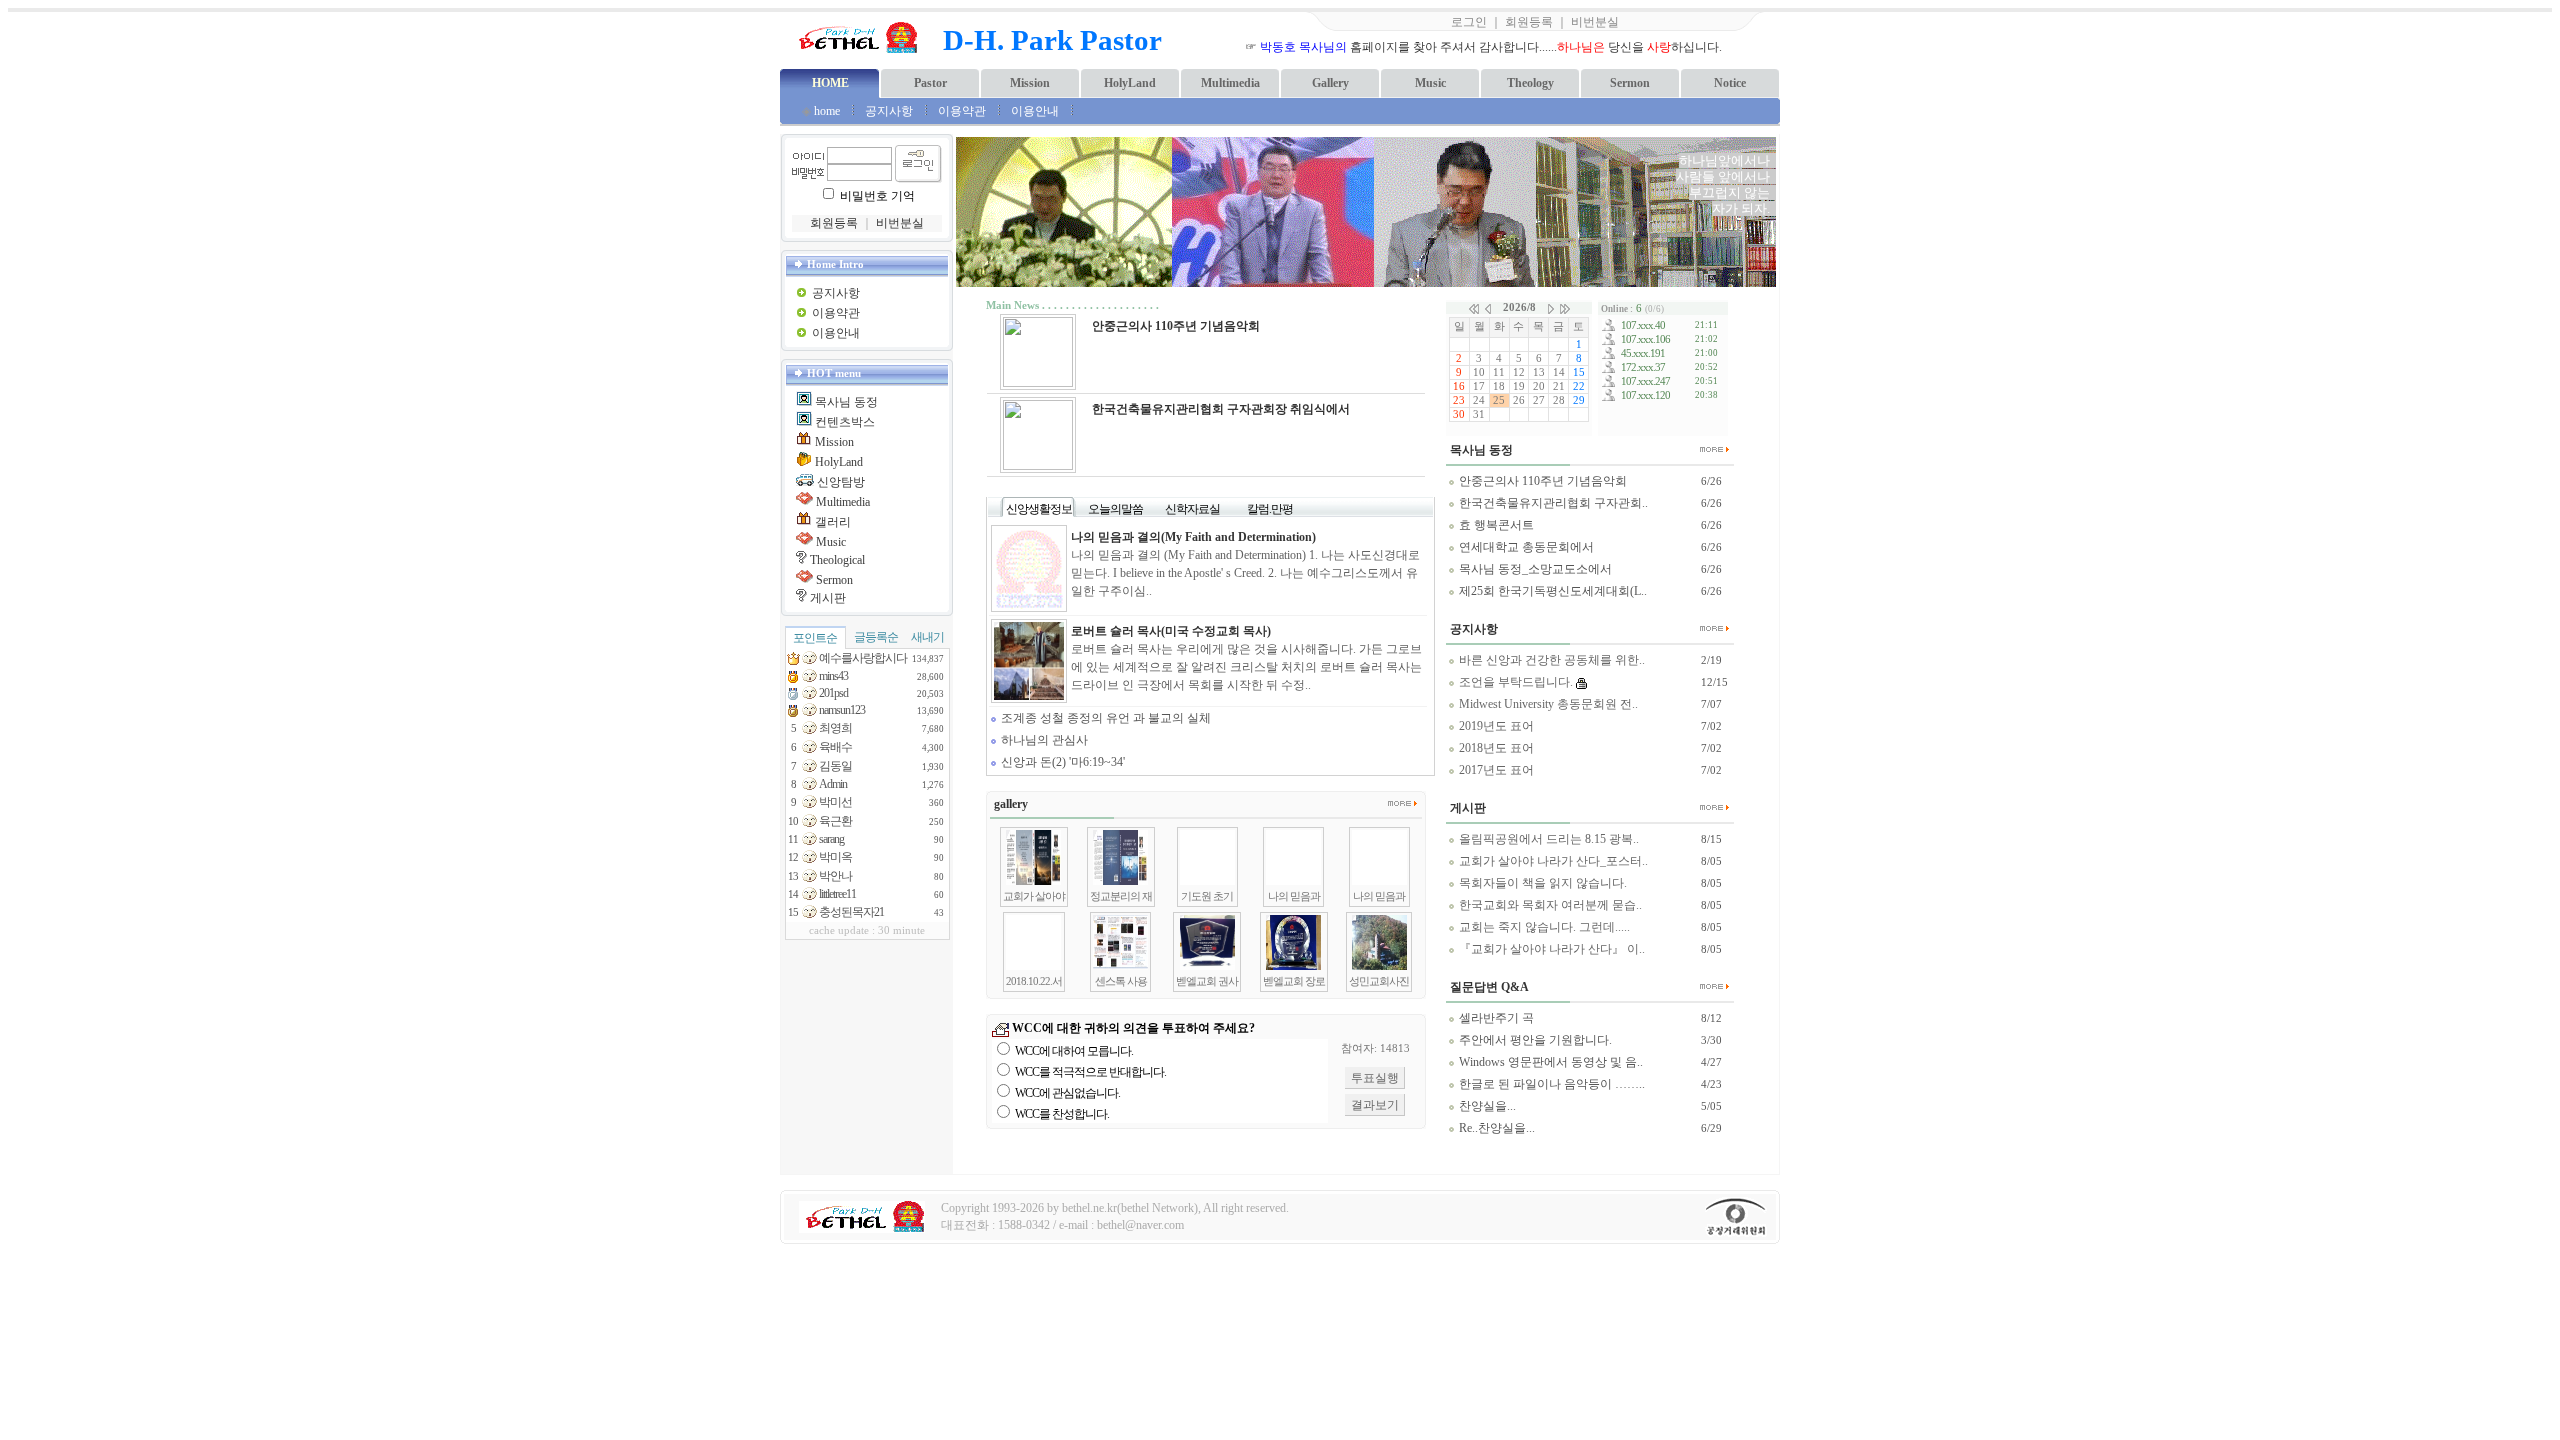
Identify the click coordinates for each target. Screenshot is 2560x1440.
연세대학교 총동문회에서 (1525, 547)
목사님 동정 (846, 402)
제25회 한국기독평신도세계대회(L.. (1551, 591)
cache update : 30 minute (867, 930)
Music (1430, 83)
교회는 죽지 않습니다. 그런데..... (1543, 927)
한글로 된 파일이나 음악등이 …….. (1550, 1084)
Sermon (1630, 83)
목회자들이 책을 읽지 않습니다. (1541, 883)
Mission (1030, 83)
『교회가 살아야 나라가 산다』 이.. (1550, 949)
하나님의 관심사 (1043, 740)
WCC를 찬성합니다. (1062, 1114)
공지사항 (889, 111)
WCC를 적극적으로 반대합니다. (1090, 1072)
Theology (1530, 83)
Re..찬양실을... (1495, 1128)
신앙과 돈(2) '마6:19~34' (1061, 762)
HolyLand (1130, 83)
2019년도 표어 (1495, 726)
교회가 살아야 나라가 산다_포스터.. (1552, 861)
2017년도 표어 (1495, 770)
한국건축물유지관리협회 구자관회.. (1552, 503)
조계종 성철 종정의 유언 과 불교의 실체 (1104, 718)
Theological (837, 560)
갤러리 (833, 522)
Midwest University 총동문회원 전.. (1547, 704)
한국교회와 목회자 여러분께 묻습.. (1549, 905)
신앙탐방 (841, 482)
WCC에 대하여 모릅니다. (1074, 1051)
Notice (1730, 83)
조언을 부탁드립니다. (1514, 682)
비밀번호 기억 (877, 196)
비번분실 (1595, 22)
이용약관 (962, 111)
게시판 (828, 598)
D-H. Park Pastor (1052, 40)
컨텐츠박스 (845, 422)
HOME (830, 83)
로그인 (1469, 22)
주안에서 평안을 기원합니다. (1534, 1040)
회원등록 (1529, 22)
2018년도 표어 (1495, 748)
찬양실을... (1486, 1106)
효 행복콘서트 (1495, 525)
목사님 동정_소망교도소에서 (1534, 569)
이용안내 (1036, 111)
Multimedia (1230, 83)
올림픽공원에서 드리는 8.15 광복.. (1547, 839)
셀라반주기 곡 (1495, 1018)
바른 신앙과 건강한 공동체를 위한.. (1550, 660)
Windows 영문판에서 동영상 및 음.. (1549, 1062)
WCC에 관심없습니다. (1067, 1093)
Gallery (1330, 83)
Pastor (930, 83)
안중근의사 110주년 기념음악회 (1541, 481)
